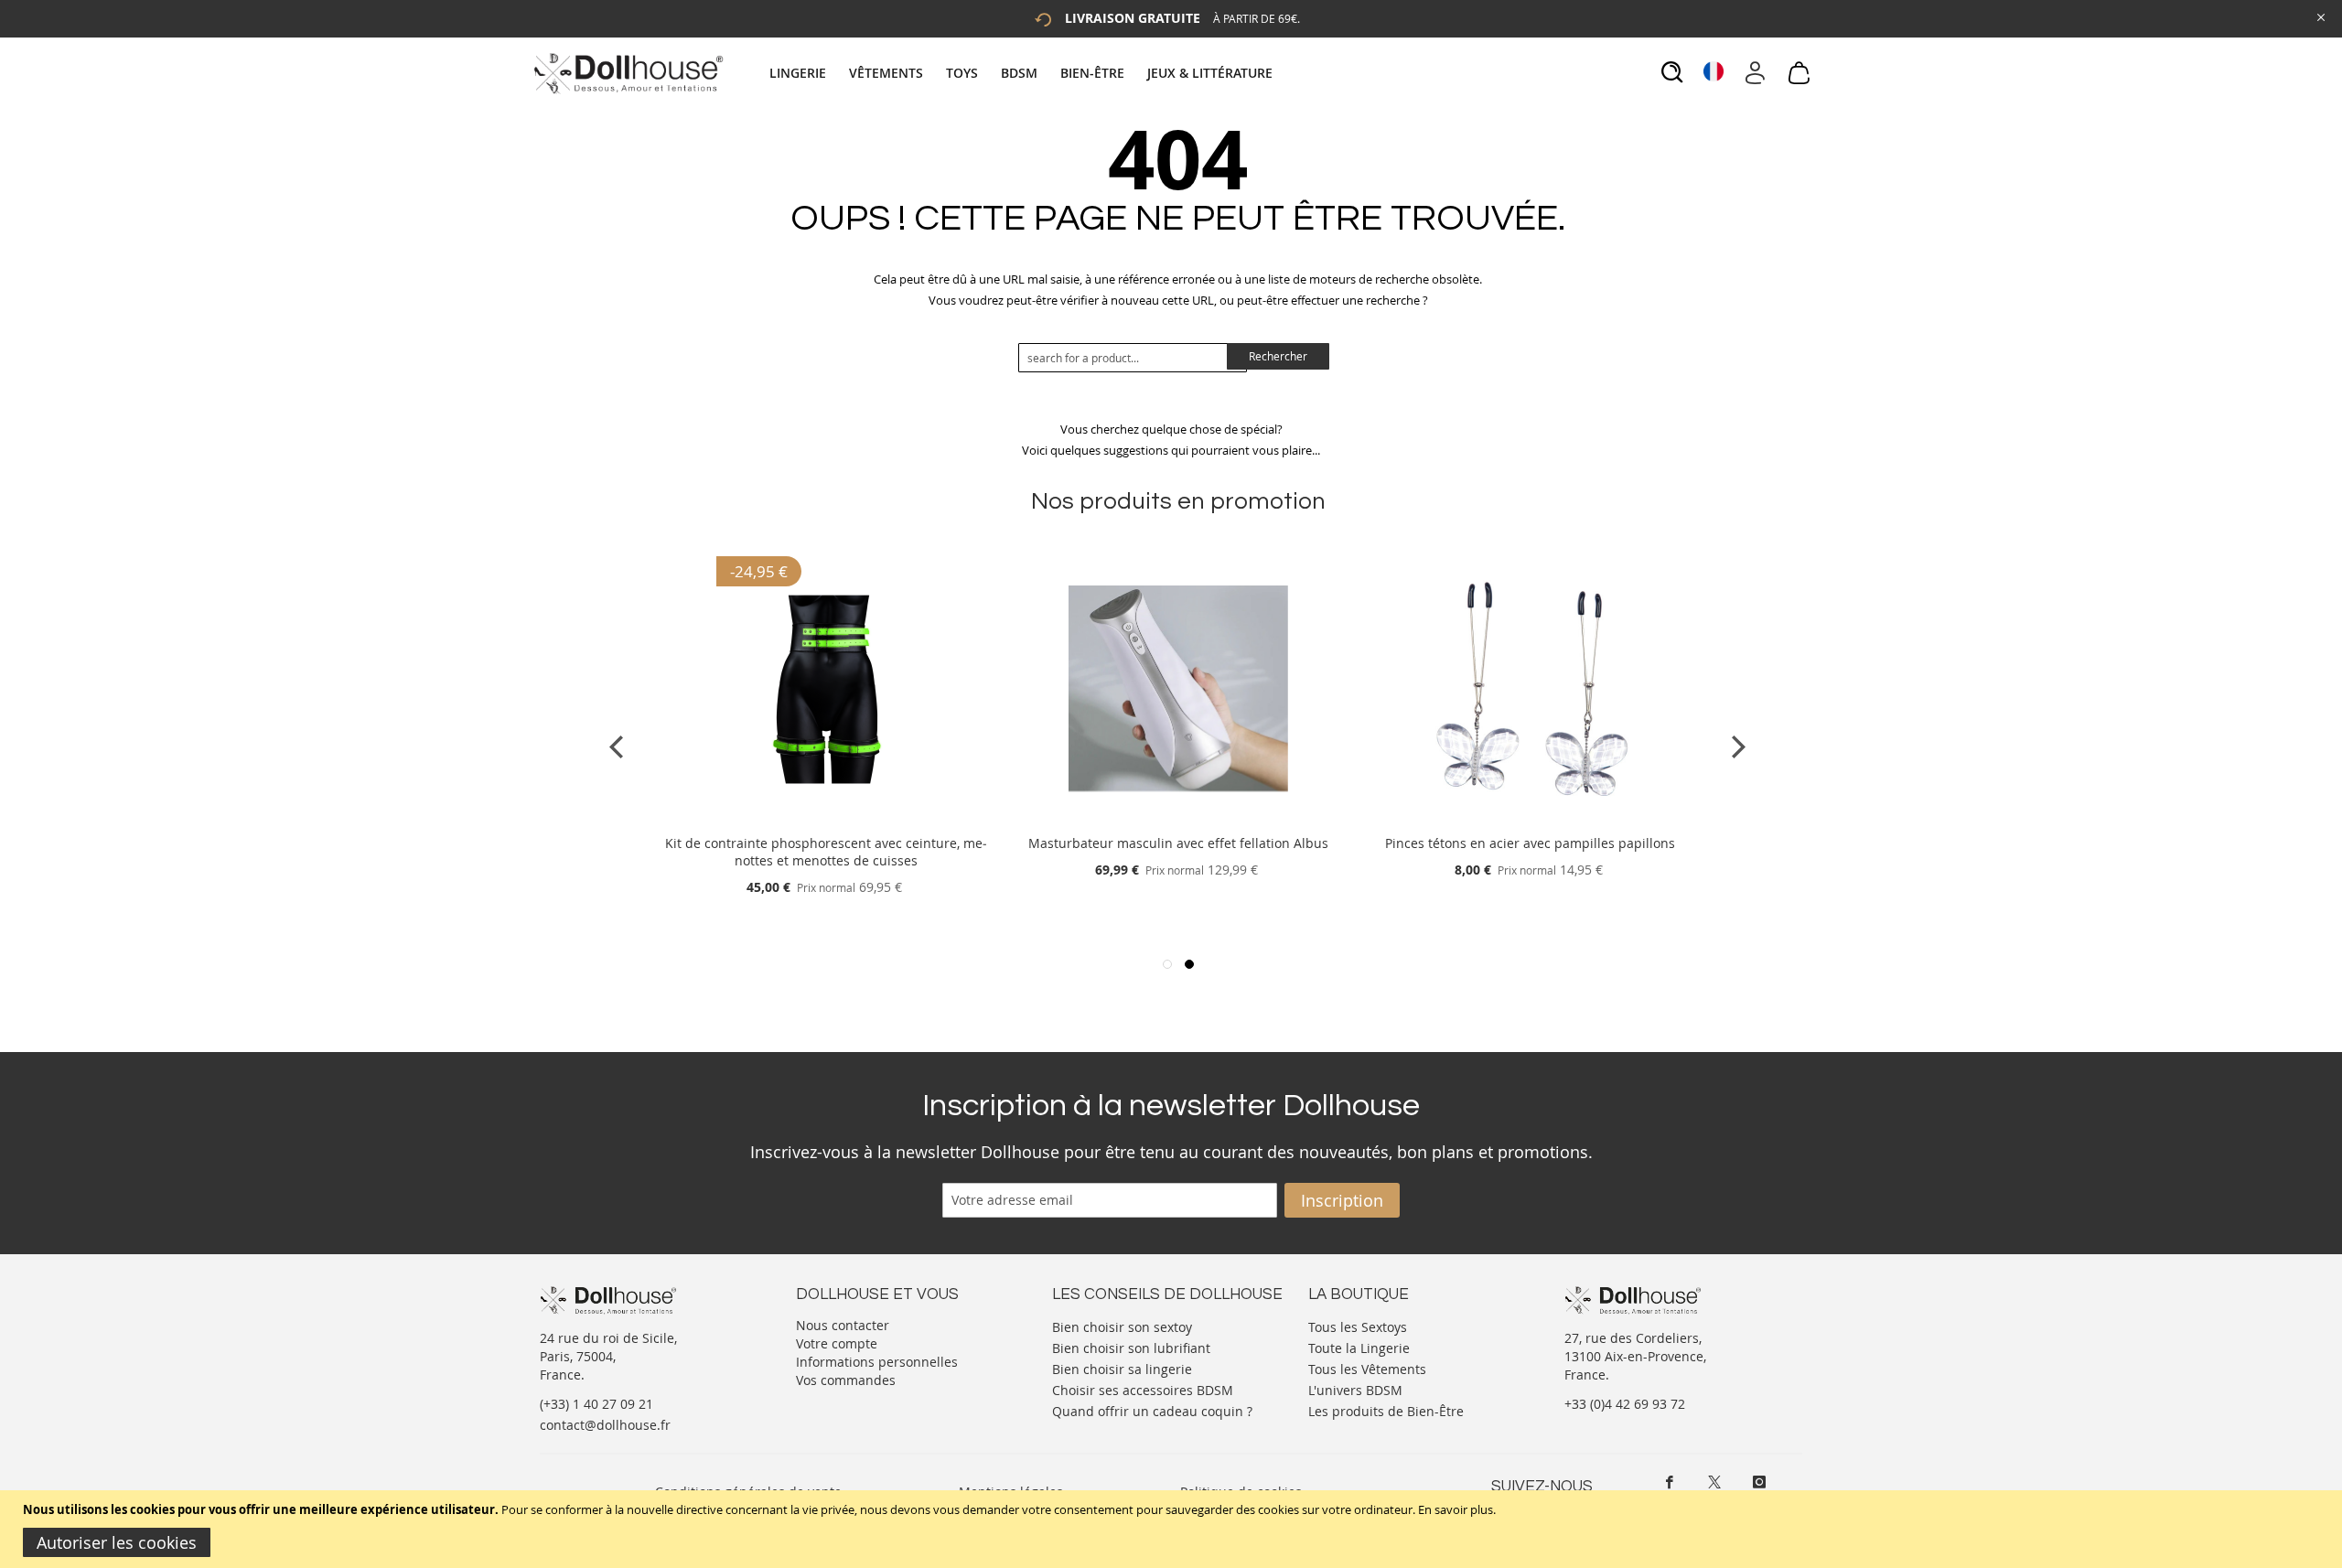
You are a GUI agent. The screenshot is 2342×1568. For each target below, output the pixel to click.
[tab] (1023, 73)
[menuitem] (807, 73)
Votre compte (837, 1343)
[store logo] (627, 73)
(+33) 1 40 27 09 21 (596, 1404)
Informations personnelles (877, 1362)
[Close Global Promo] (2320, 16)
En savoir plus (1456, 1509)
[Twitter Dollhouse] (1714, 1482)
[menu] (1023, 73)
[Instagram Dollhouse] (1759, 1482)
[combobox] (1133, 358)
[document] (1173, 1529)
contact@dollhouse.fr (605, 1425)
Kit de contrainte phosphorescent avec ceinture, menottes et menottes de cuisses (826, 852)
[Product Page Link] (826, 821)
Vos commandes (846, 1380)
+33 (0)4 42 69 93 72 (1625, 1404)
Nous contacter (843, 1325)
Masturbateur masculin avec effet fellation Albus (1178, 843)
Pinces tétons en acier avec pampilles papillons (1530, 843)
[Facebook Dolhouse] (1670, 1482)
